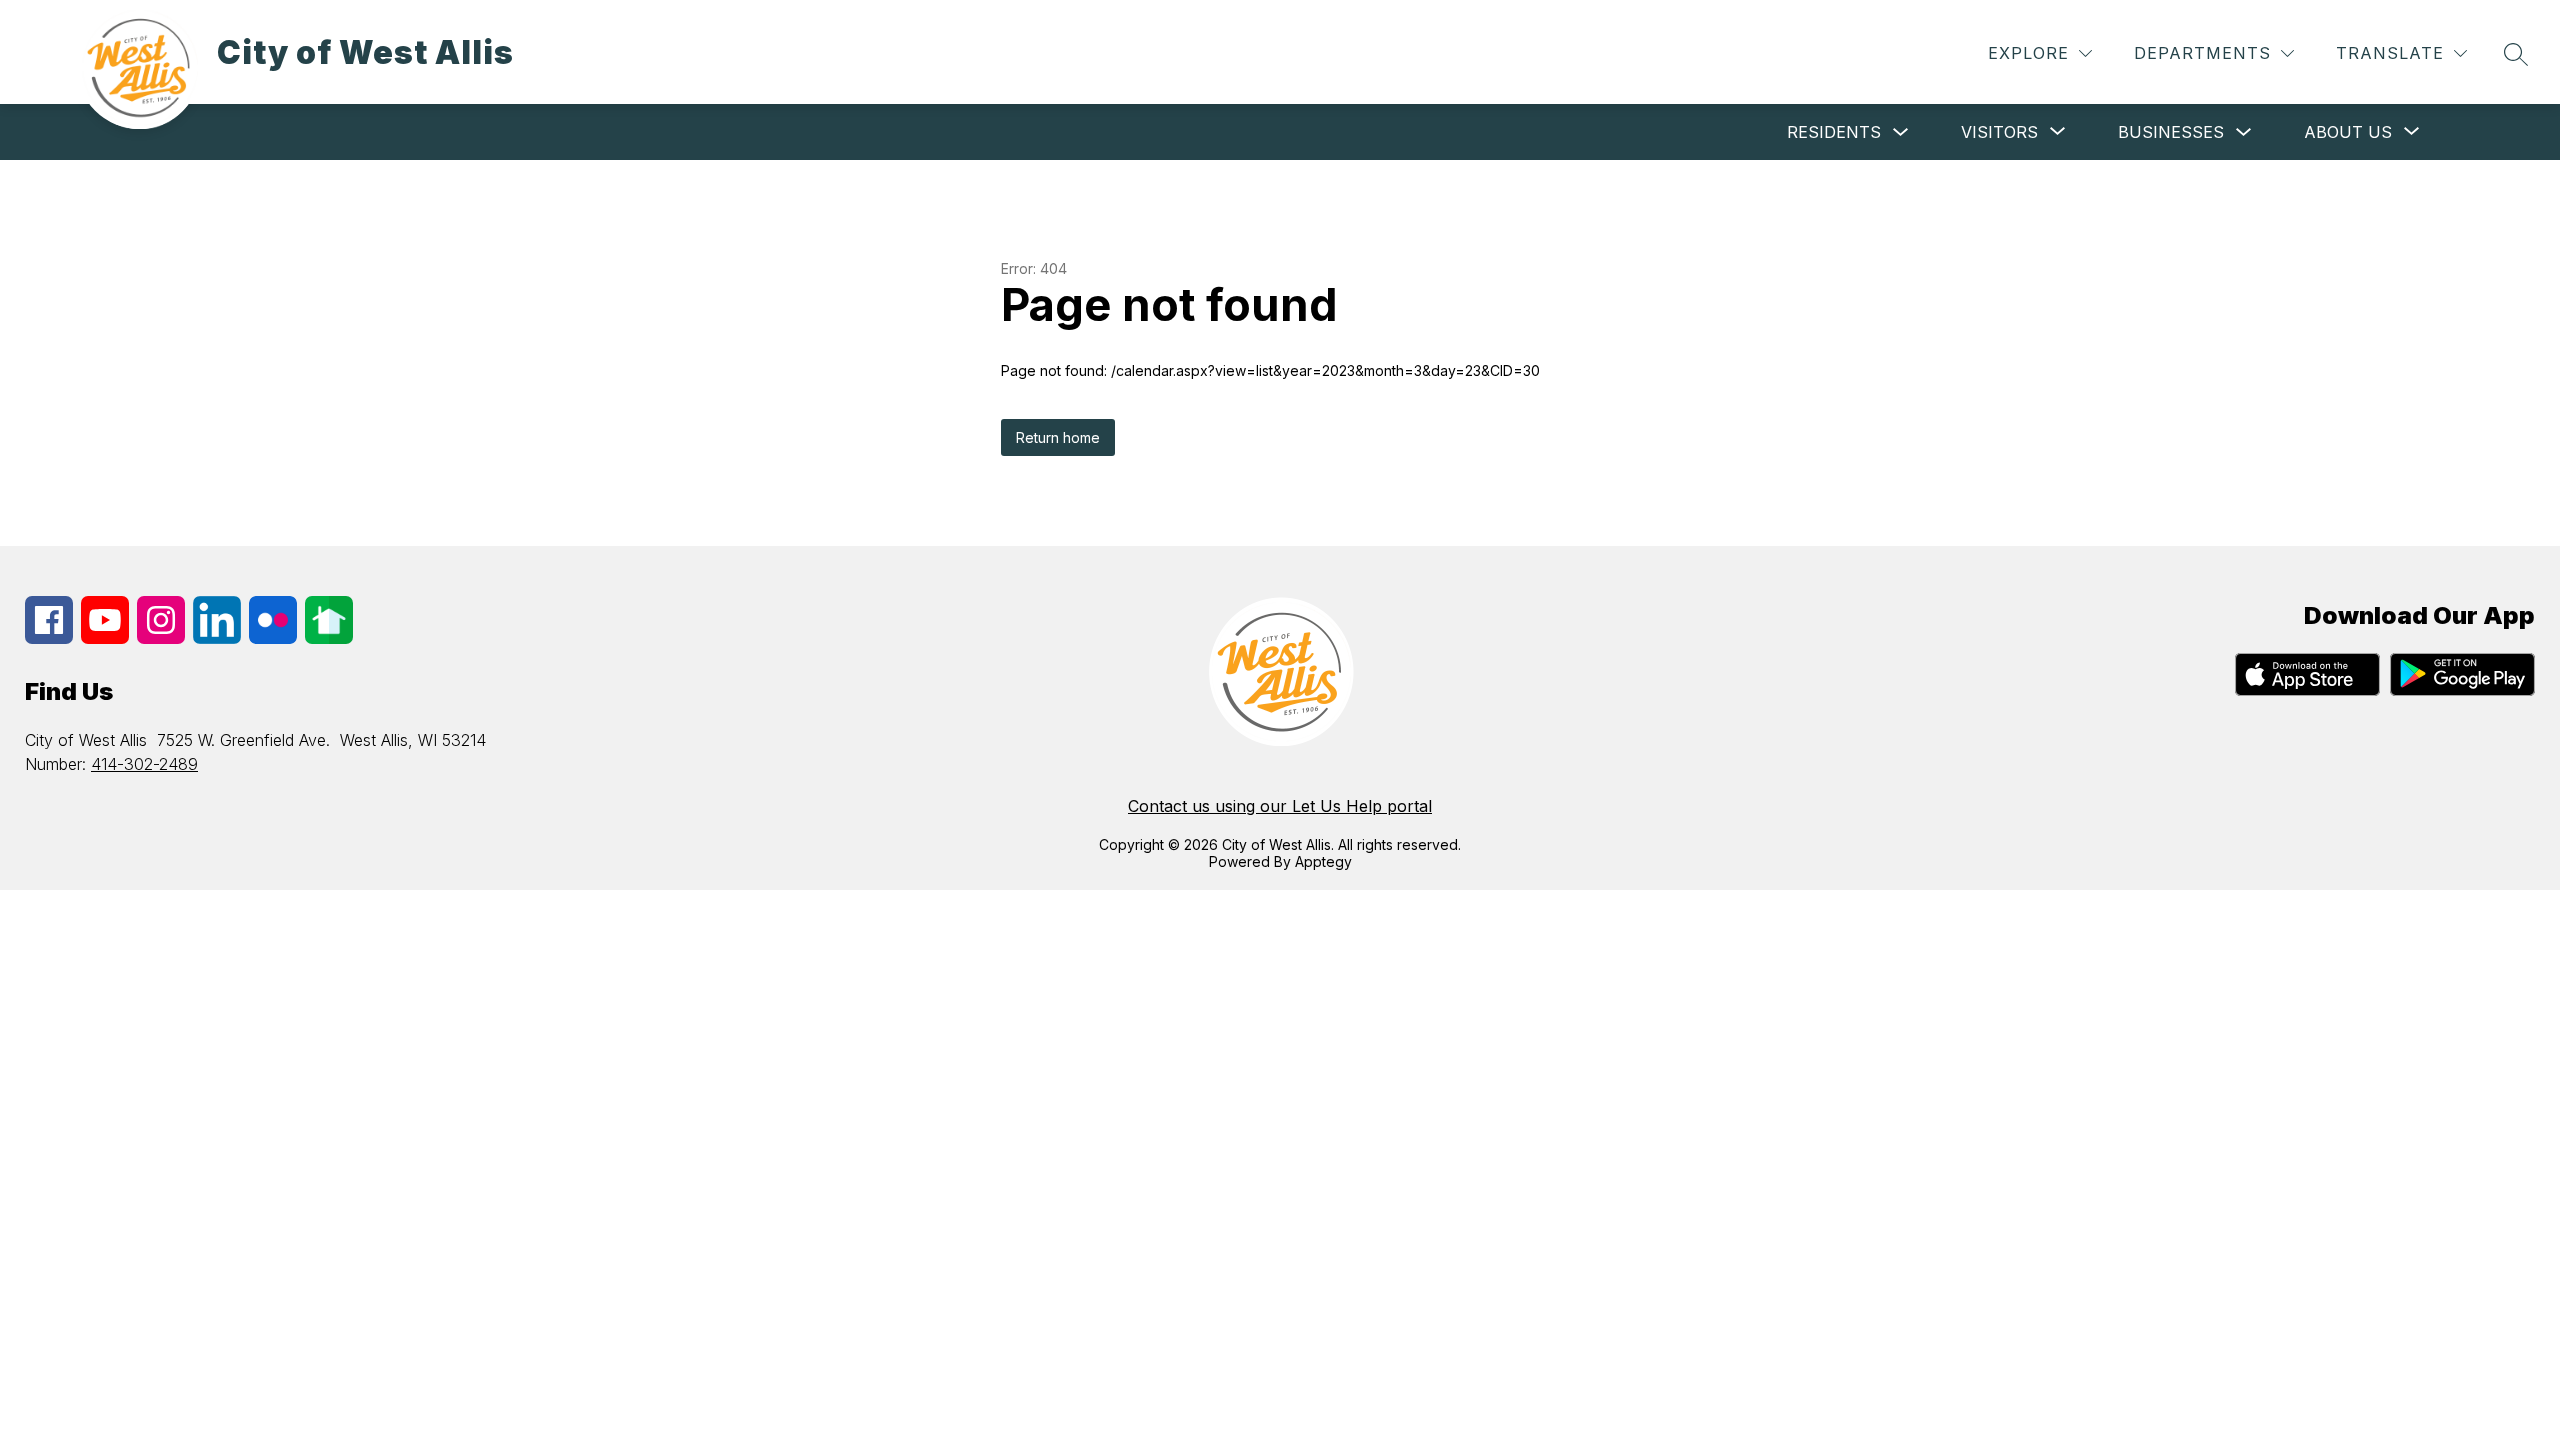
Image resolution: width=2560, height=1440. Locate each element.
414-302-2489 (144, 764)
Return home (1058, 437)
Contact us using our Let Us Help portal (1280, 806)
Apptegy (1323, 861)
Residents (1834, 132)
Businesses (2171, 132)
